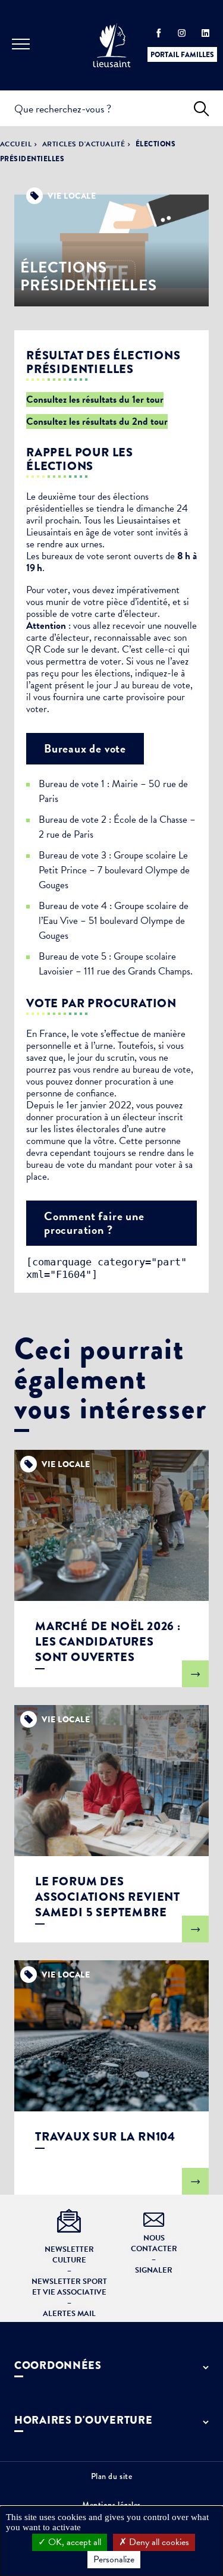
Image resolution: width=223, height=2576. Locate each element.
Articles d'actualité (84, 144)
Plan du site (112, 2476)
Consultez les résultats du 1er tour (95, 399)
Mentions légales (111, 2505)
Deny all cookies (158, 2542)
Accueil (16, 144)
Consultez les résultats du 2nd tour (97, 422)
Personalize (114, 2559)
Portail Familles (182, 55)
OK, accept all (73, 2542)
